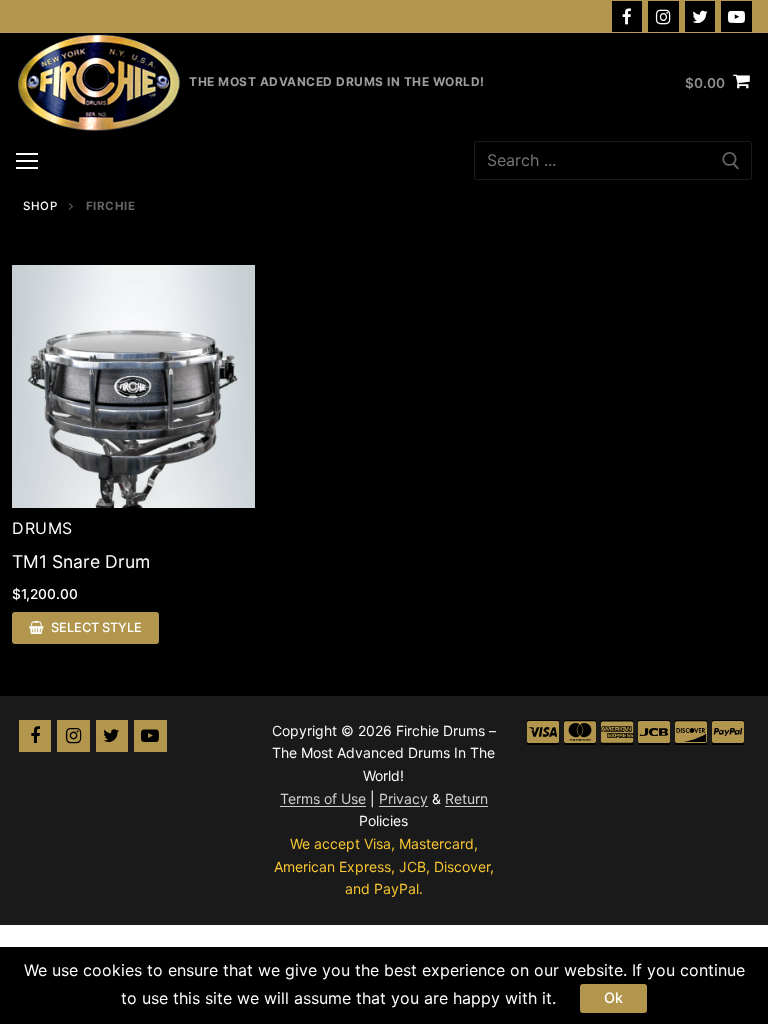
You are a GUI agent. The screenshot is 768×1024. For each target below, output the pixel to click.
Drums (42, 528)
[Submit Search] (731, 160)
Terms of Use (323, 798)
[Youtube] (736, 16)
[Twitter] (700, 16)
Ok (613, 997)
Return (466, 798)
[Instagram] (663, 16)
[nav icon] (27, 161)
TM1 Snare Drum (81, 561)
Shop (40, 206)
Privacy (403, 798)
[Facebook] (627, 16)
